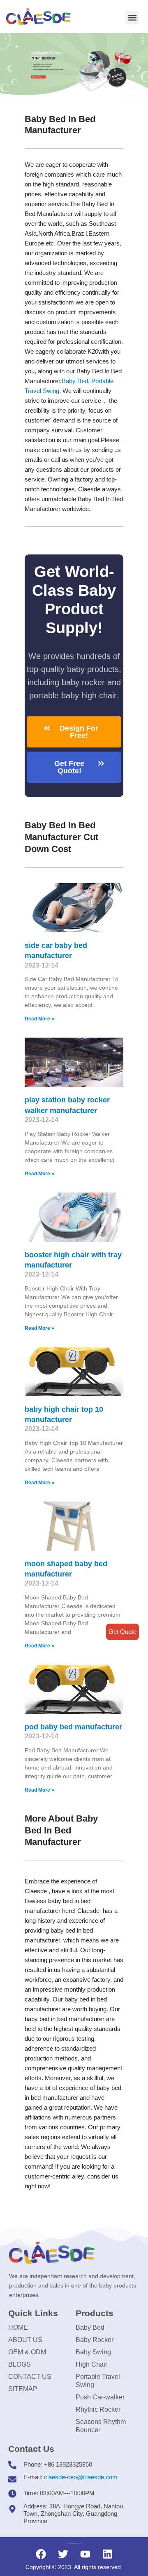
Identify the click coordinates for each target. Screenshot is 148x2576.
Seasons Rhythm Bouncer (101, 2426)
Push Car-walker (100, 2397)
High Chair (91, 2364)
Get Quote (123, 1632)
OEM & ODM (27, 2352)
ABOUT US (25, 2340)
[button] (132, 17)
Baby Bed (75, 381)
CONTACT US (30, 2377)
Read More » (39, 1019)
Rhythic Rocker (98, 2409)
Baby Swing (93, 2352)
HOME (18, 2327)
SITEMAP (23, 2389)
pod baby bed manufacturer (73, 1727)
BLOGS (20, 2364)
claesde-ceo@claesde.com (81, 2477)
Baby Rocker (95, 2340)
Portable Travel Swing (98, 2381)
